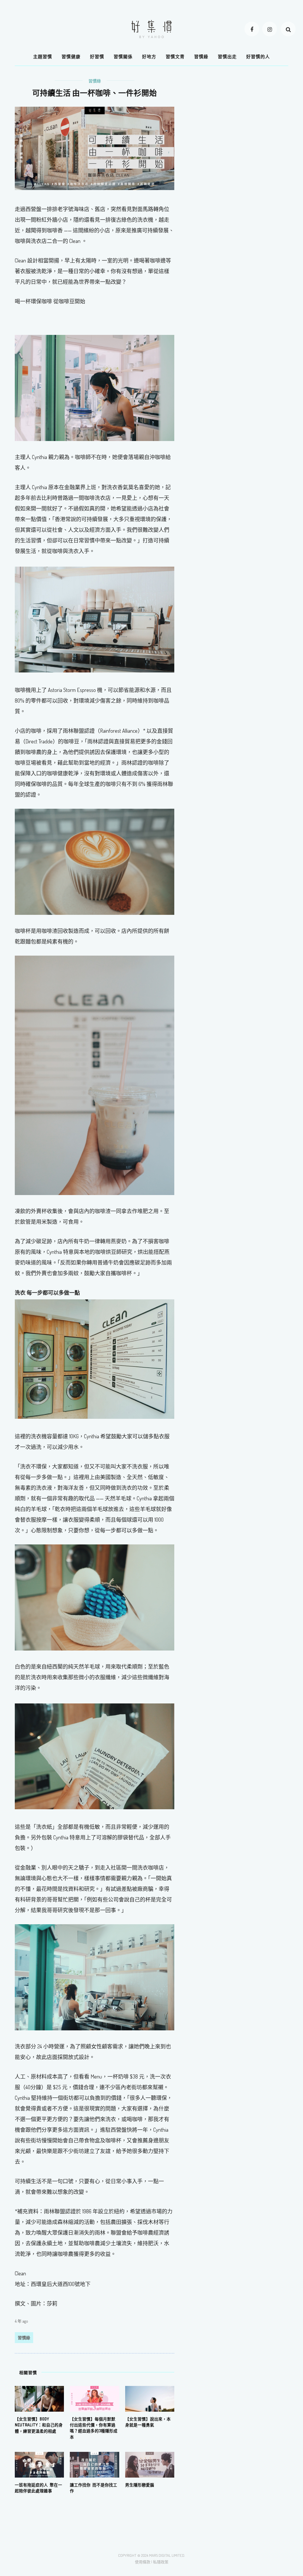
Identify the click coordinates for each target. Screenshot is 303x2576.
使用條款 (143, 2562)
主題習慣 (43, 57)
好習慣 (97, 57)
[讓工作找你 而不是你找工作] (94, 2464)
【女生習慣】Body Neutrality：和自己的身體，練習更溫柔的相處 (39, 2425)
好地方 (149, 57)
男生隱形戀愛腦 (140, 2485)
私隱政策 (161, 2562)
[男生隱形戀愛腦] (150, 2464)
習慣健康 (71, 57)
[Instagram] (270, 29)
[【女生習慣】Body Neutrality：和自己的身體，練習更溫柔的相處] (39, 2398)
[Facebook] (252, 29)
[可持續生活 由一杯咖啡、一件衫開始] (95, 148)
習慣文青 (175, 57)
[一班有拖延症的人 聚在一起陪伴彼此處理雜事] (39, 2464)
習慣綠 (201, 57)
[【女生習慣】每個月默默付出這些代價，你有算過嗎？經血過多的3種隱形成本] (94, 2398)
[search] (288, 29)
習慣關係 (123, 57)
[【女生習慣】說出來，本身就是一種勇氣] (150, 2398)
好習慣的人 (258, 57)
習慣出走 (227, 57)
